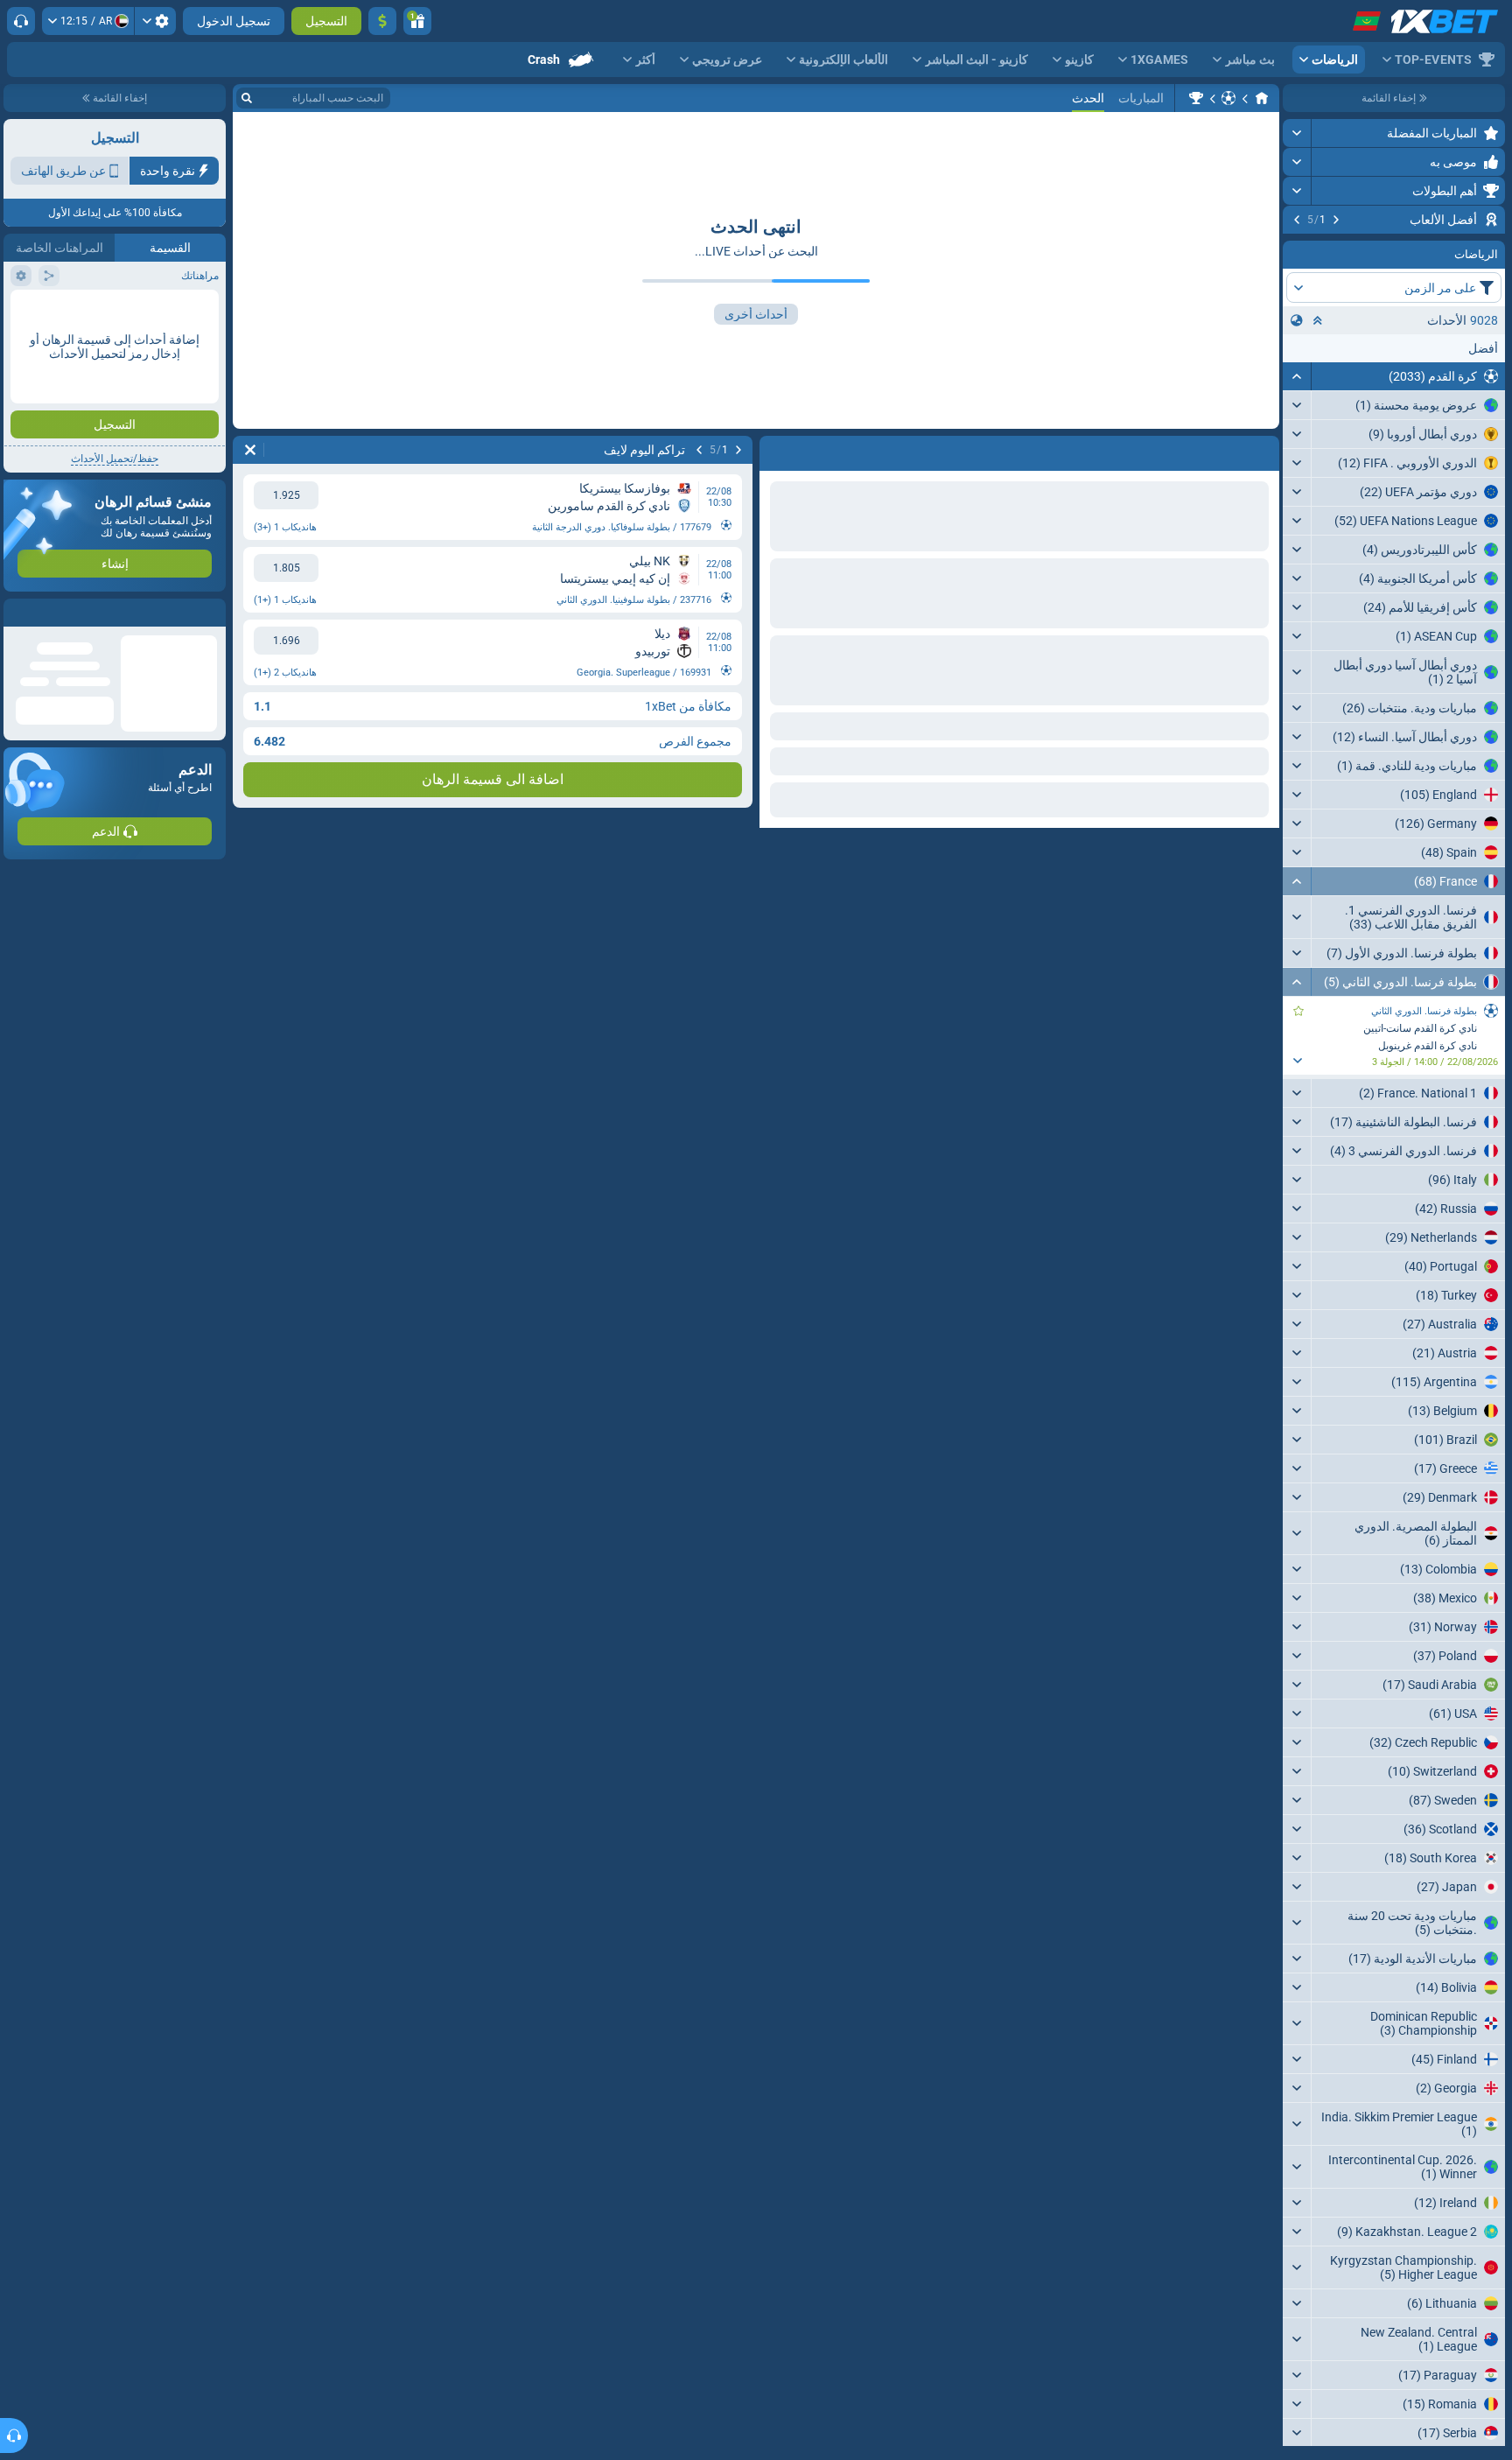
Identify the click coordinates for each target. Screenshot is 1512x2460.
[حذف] (250, 450)
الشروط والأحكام (178, 347)
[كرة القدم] (1228, 98)
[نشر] (1297, 133)
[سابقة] (1336, 220)
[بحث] (247, 98)
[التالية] (1297, 220)
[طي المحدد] (1318, 426)
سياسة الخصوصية (51, 347)
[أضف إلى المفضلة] (1298, 248)
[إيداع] (382, 21)
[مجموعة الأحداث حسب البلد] (1297, 426)
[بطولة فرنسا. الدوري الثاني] (1196, 98)
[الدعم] (21, 21)
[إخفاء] (1297, 482)
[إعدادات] (155, 21)
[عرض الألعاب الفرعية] (1297, 1167)
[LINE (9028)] (1262, 98)
